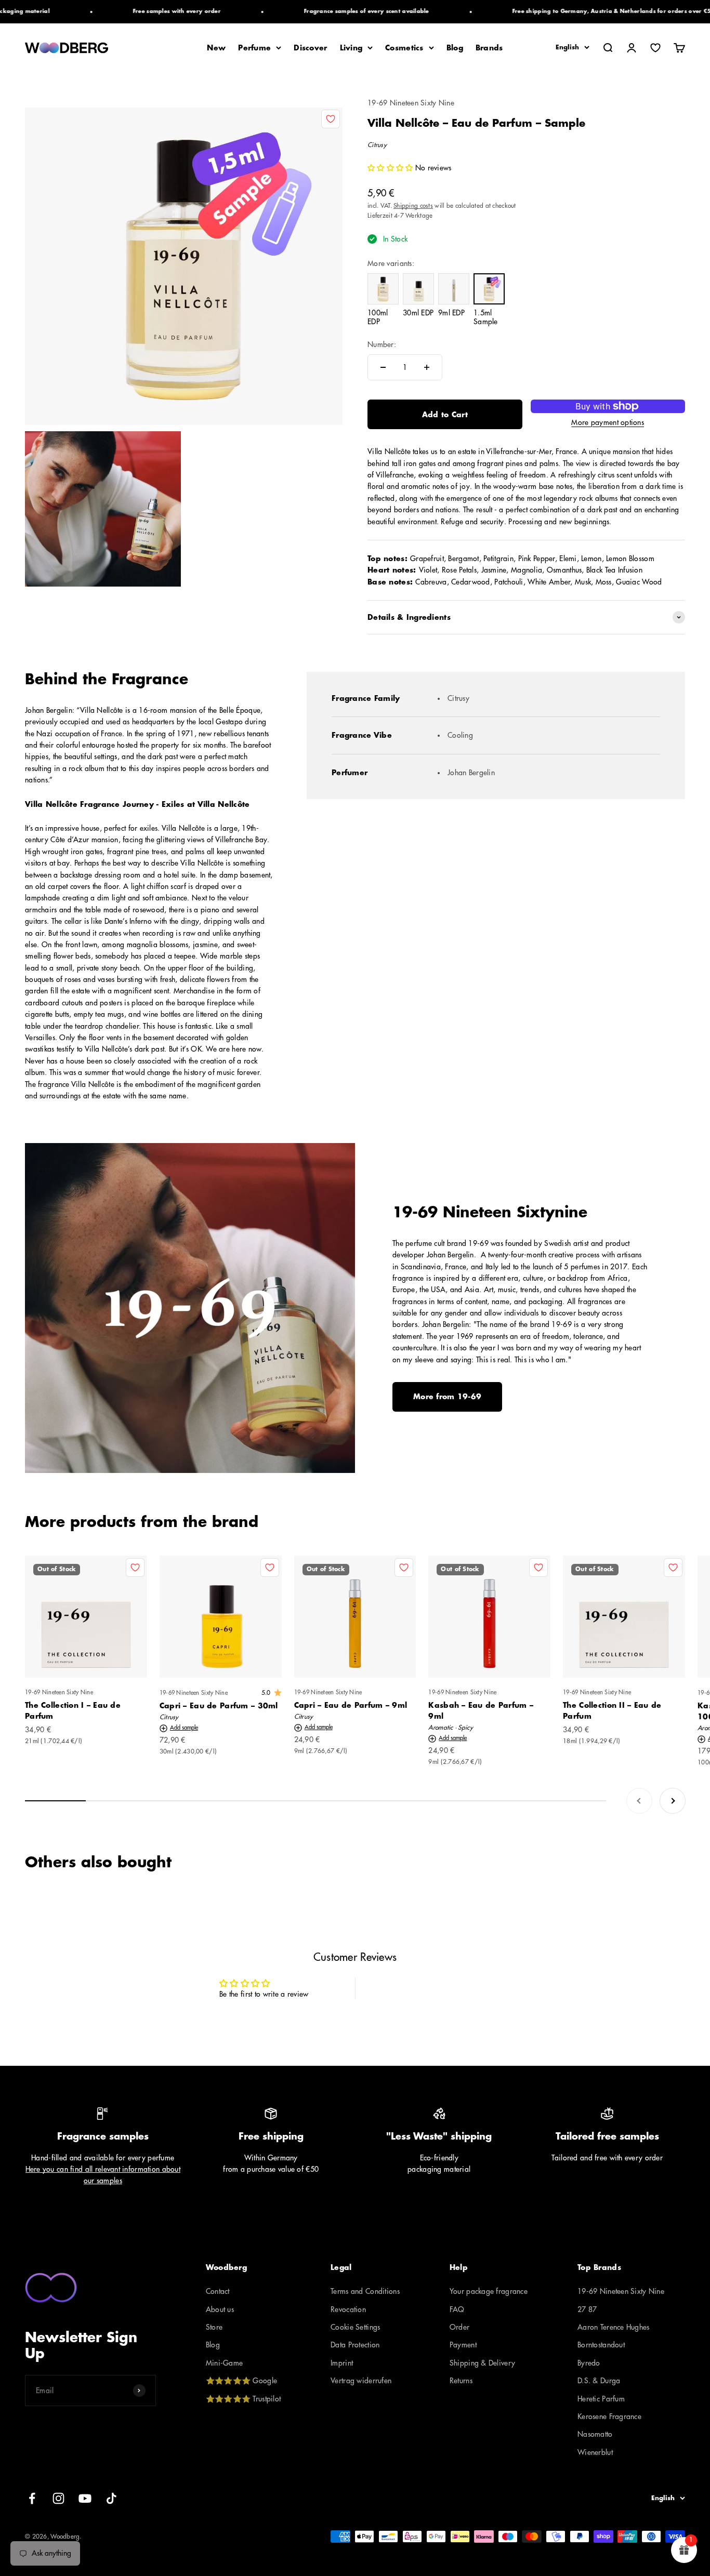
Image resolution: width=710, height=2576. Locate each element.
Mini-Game (225, 2363)
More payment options (608, 422)
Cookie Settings (355, 2327)
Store (214, 2327)
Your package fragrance (489, 2291)
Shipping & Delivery (482, 2363)
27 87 (587, 2309)
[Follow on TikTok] (111, 2498)
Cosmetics (404, 48)
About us (220, 2309)
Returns (461, 2381)
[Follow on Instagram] (58, 2498)
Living (351, 48)
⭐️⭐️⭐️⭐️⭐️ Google (241, 2381)
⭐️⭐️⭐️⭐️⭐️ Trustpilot (243, 2399)
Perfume (254, 48)
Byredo (589, 2363)
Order (459, 2327)
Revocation (348, 2309)
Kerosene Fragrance (609, 2416)
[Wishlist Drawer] (655, 48)
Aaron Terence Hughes (614, 2327)
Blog (455, 48)
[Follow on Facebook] (32, 2498)
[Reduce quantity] (383, 367)
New (216, 48)
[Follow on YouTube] (85, 2498)
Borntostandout (601, 2345)
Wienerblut (595, 2452)
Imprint (342, 2363)
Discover (310, 48)
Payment (463, 2345)
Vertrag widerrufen (361, 2381)
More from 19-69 (447, 1397)
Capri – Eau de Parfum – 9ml (351, 1705)
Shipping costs (413, 206)
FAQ (457, 2309)
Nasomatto (595, 2434)
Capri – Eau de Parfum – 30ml (219, 1706)
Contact (218, 2291)
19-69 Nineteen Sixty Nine (411, 103)
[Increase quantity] (427, 367)
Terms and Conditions (365, 2291)
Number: (382, 344)
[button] (391, 168)
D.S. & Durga (599, 2381)
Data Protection (355, 2345)
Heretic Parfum (601, 2399)
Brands (489, 48)
